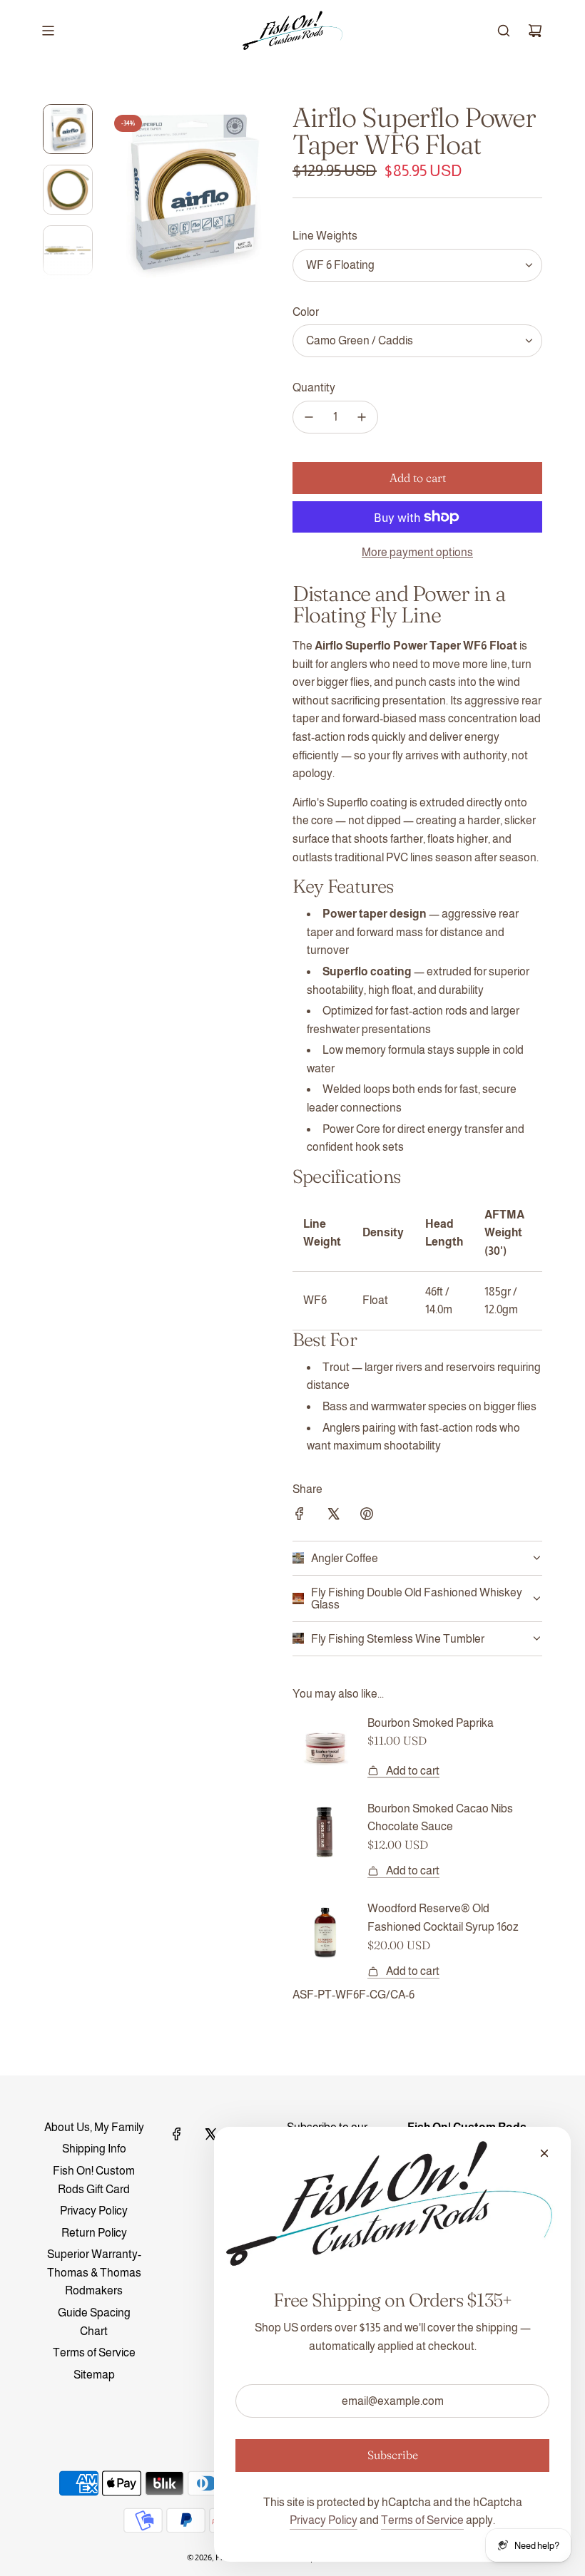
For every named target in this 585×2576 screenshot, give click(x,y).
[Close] (544, 2153)
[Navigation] (48, 31)
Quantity (314, 388)
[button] (115, 191)
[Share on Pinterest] (367, 1517)
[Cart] (535, 31)
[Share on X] (333, 1517)
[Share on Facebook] (300, 1517)
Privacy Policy (324, 2520)
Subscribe (393, 2455)
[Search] (504, 31)
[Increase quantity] (362, 417)
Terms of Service (422, 2520)
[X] (210, 2134)
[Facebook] (177, 2134)
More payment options (417, 552)
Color (306, 312)
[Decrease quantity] (309, 417)
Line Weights (325, 236)
